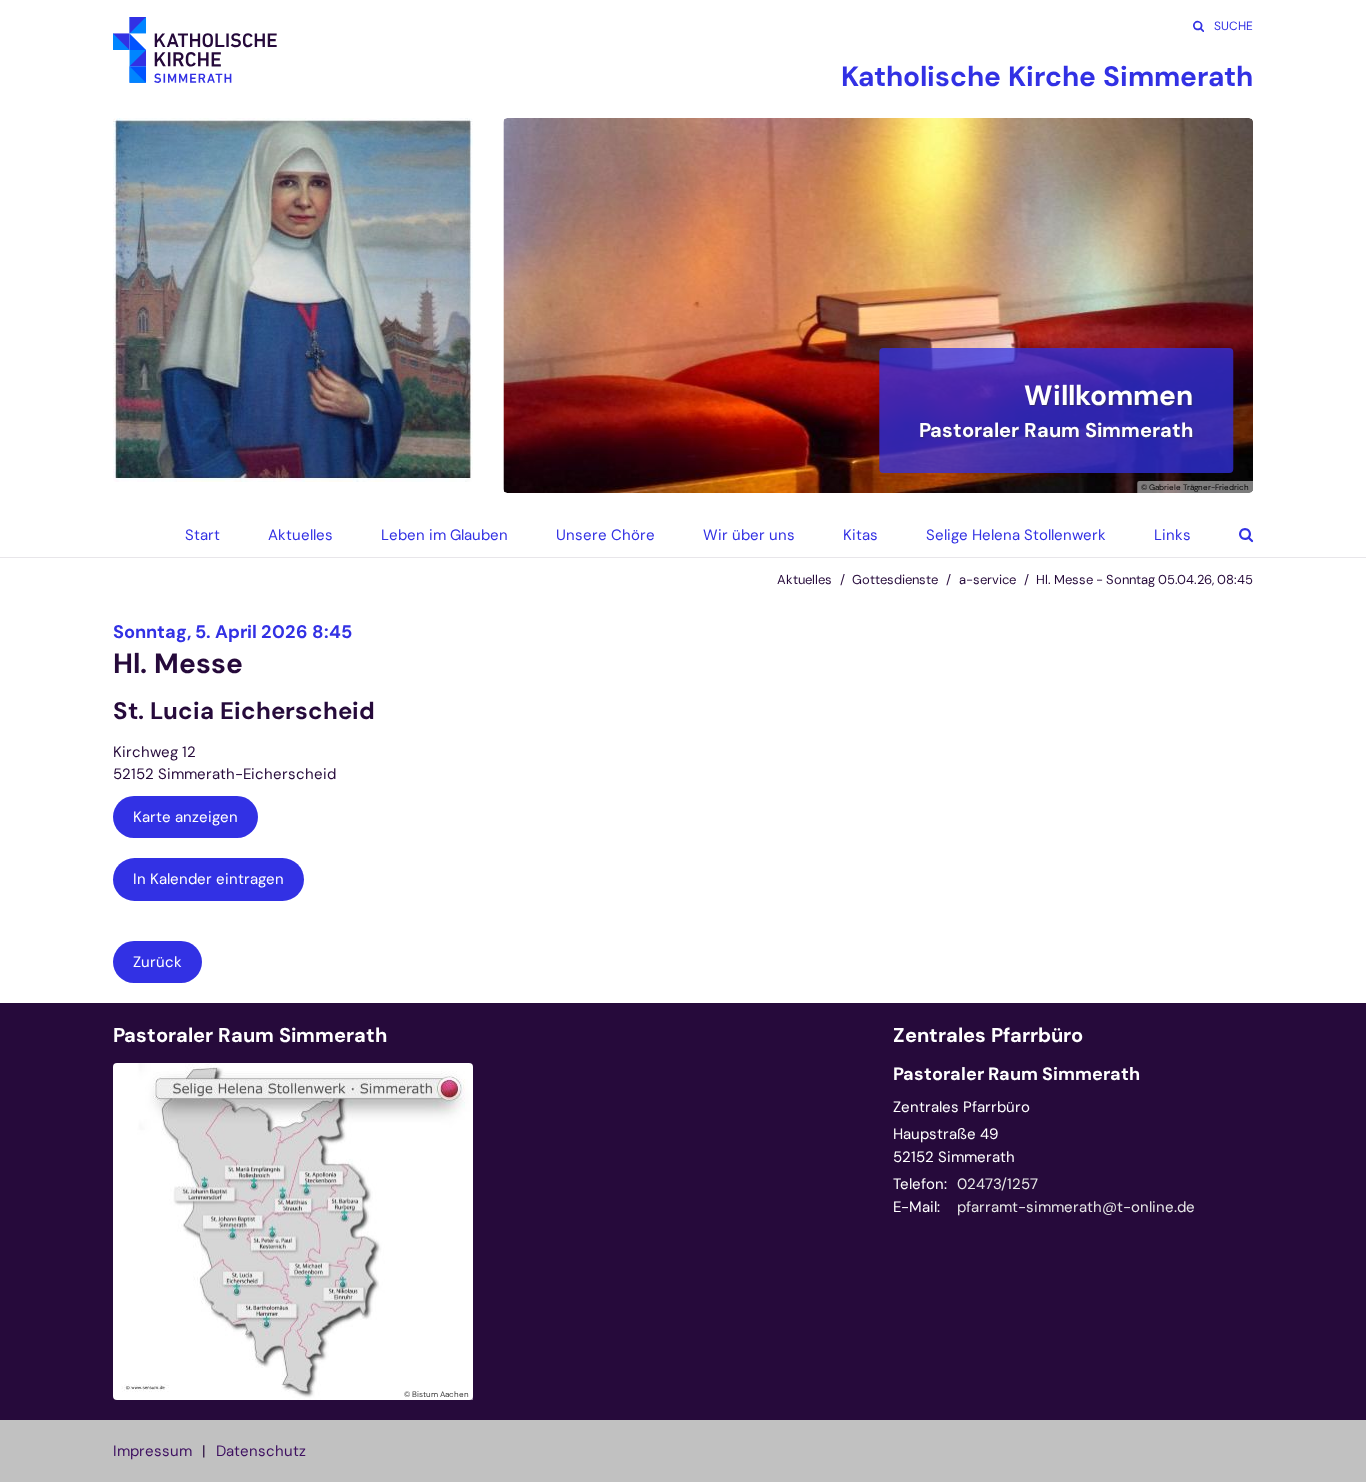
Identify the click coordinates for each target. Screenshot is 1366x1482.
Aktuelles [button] (300, 535)
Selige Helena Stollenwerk (1016, 535)
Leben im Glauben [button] (444, 535)
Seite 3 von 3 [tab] (913, 473)
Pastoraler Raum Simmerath (250, 1035)
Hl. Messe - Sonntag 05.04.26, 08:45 (1144, 579)
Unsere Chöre (605, 535)
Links (1172, 535)
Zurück (157, 962)
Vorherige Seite (543, 306)
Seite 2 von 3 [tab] (878, 473)
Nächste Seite (1213, 306)
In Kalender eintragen (208, 879)
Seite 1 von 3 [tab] (843, 473)
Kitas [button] (860, 535)
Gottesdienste (895, 579)
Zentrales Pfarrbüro (988, 1035)
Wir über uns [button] (749, 535)
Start (202, 535)
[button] (1231, 535)
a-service (987, 579)
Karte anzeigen (185, 817)
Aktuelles (804, 579)
